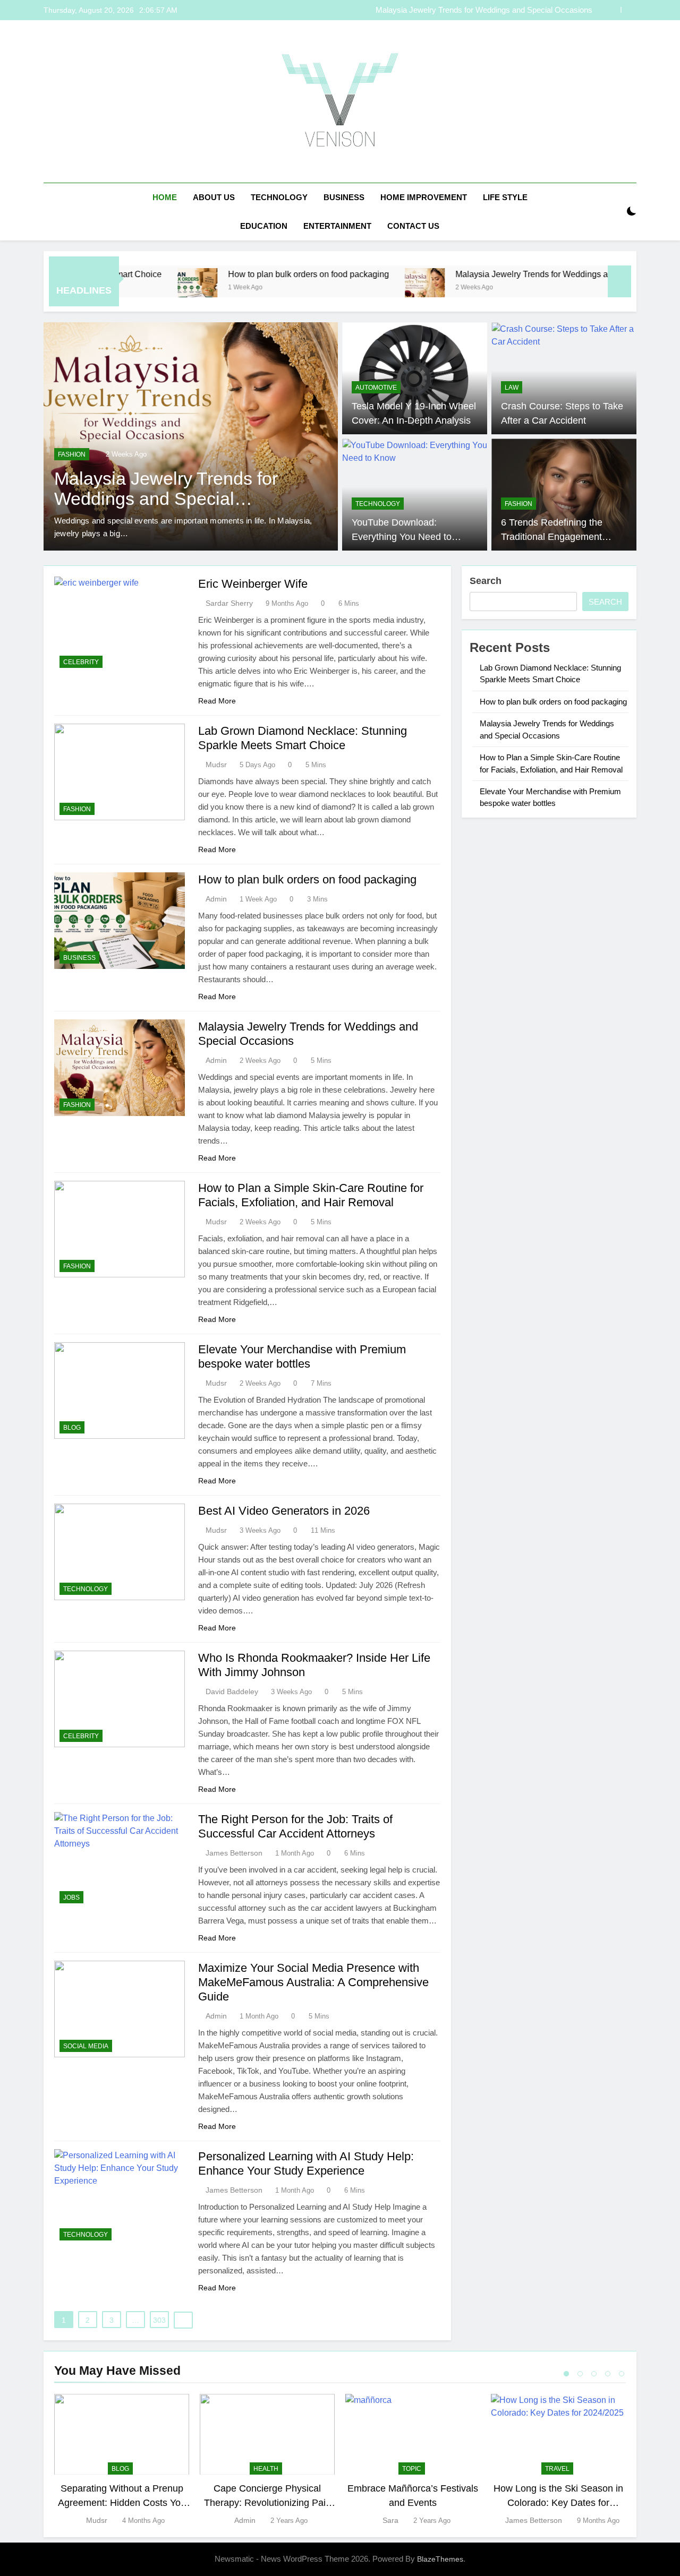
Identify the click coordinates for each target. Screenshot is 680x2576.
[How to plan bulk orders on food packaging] (125, 288)
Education (264, 226)
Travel (557, 2469)
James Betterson (234, 1853)
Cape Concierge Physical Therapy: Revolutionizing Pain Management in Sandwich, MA (267, 2502)
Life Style (505, 197)
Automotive (376, 388)
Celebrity (81, 662)
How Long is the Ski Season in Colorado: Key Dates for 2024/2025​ (558, 2502)
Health (266, 2469)
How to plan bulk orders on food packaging (236, 274)
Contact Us (413, 226)
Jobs (71, 1897)
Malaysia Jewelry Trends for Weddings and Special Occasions (484, 10)
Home (165, 197)
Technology (279, 197)
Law (512, 388)
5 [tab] (622, 2374)
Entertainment (337, 226)
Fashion (72, 454)
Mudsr (216, 765)
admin (216, 899)
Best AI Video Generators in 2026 (284, 1511)
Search (486, 581)
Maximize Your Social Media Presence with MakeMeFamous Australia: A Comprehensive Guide (313, 1982)
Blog (72, 1428)
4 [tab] (608, 2374)
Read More (217, 701)
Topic (412, 2469)
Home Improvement (424, 197)
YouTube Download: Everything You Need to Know (402, 536)
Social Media (86, 2046)
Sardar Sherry (229, 603)
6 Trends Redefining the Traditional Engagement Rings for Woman (552, 536)
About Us (214, 197)
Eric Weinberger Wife (253, 584)
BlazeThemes (440, 2559)
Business (344, 197)
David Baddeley (232, 1691)
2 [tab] (580, 2374)
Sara (390, 2520)
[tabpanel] (122, 2460)
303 (159, 2320)
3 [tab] (594, 2374)
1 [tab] (566, 2374)
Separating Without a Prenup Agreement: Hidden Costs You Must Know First (122, 2502)
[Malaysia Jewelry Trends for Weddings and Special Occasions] (352, 288)
